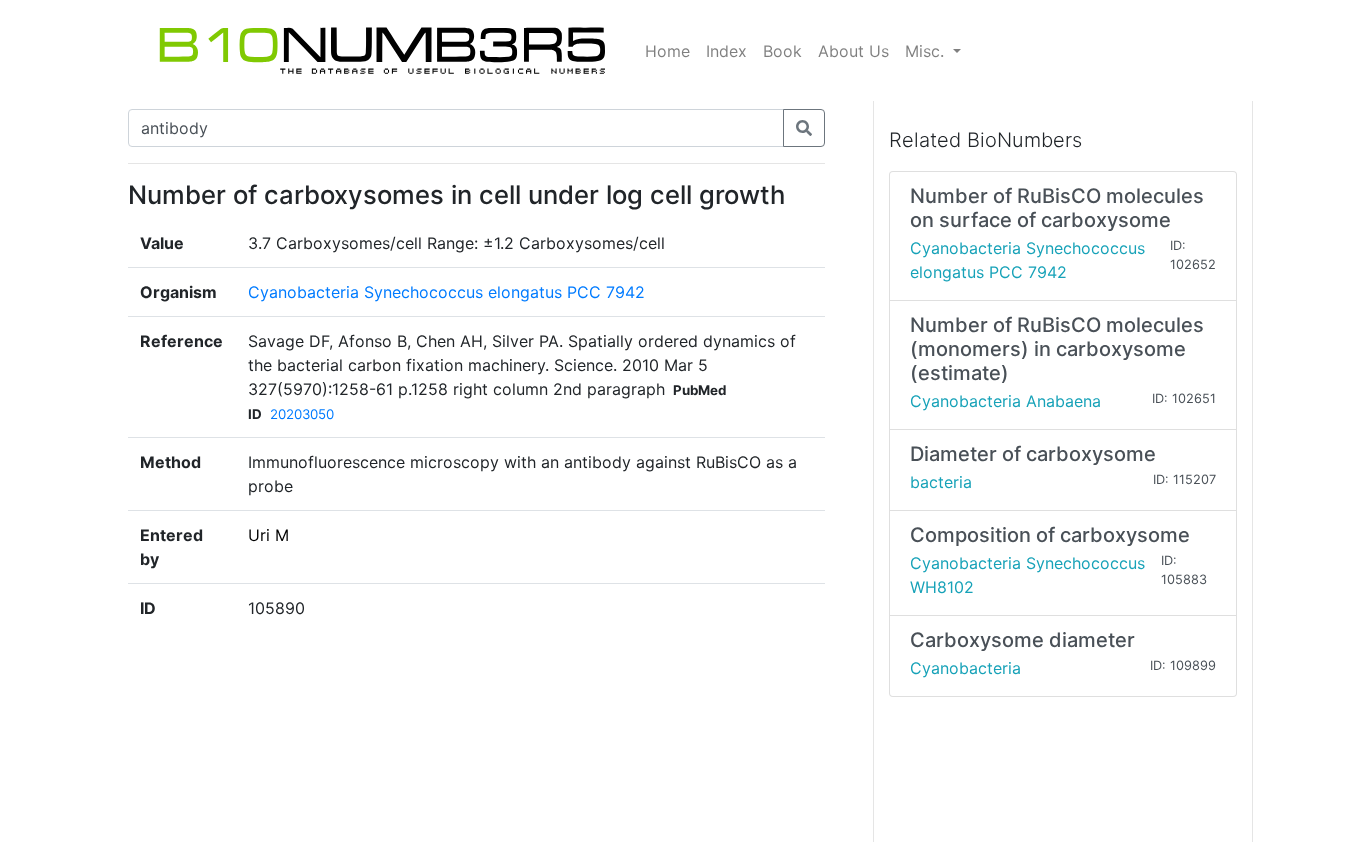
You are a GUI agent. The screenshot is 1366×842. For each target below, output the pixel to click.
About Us (853, 51)
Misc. (927, 51)
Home (667, 51)
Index (726, 51)
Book (782, 51)
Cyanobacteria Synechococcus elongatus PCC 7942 (446, 292)
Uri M (268, 535)
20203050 (302, 414)
